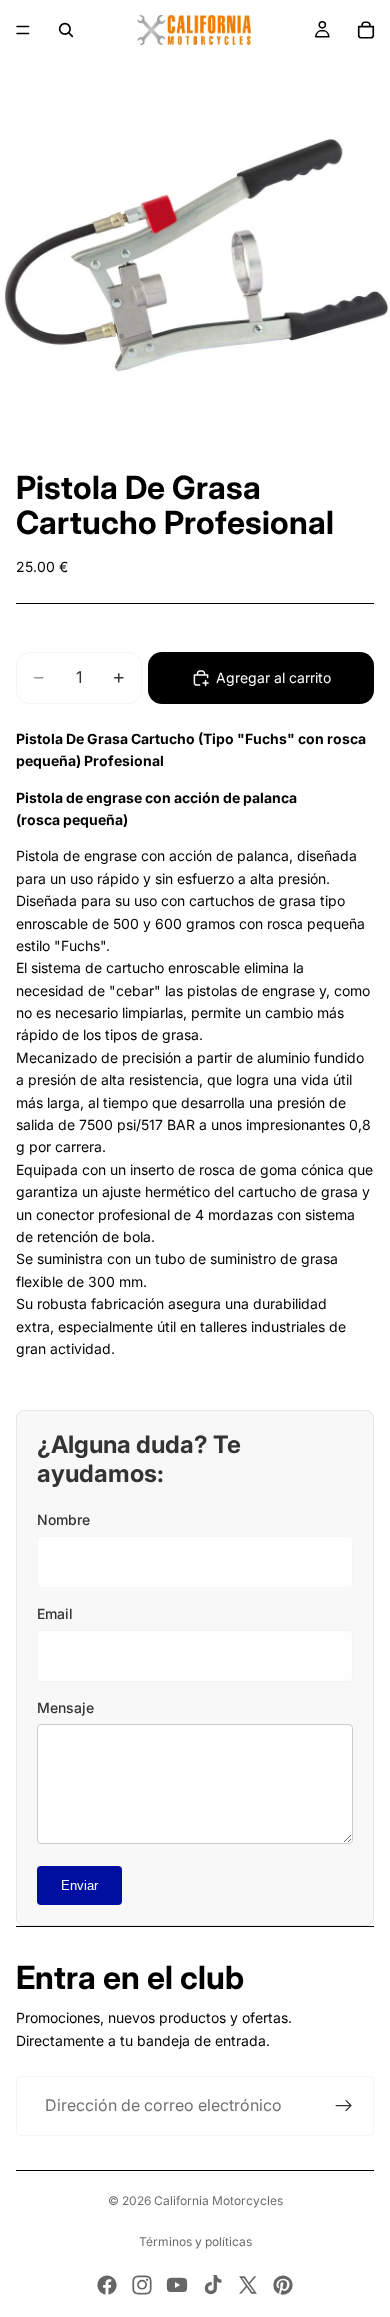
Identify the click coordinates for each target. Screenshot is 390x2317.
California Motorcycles (218, 2200)
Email (55, 1613)
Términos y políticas (195, 2241)
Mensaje (65, 1707)
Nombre (63, 1519)
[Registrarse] (344, 2106)
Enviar (79, 1885)
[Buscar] (66, 30)
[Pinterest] (283, 2285)
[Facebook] (107, 2285)
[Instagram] (142, 2285)
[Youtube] (177, 2285)
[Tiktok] (213, 2285)
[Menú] (23, 30)
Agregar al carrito (273, 677)
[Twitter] (248, 2285)
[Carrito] (366, 30)
